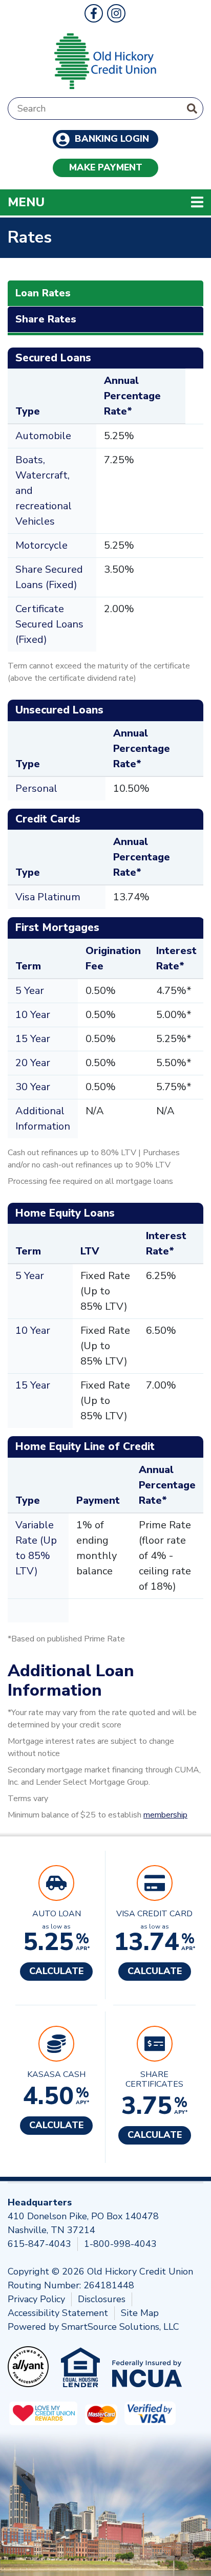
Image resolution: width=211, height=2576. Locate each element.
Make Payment (106, 167)
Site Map (140, 2313)
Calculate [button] (56, 1971)
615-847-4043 (39, 2244)
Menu (92, 202)
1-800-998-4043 (120, 2244)
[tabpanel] (105, 1085)
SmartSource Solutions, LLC (120, 2327)
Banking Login (111, 139)
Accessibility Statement (58, 2313)
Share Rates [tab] (46, 319)
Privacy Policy (36, 2299)
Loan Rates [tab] (43, 293)
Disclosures (102, 2299)
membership (165, 1815)
